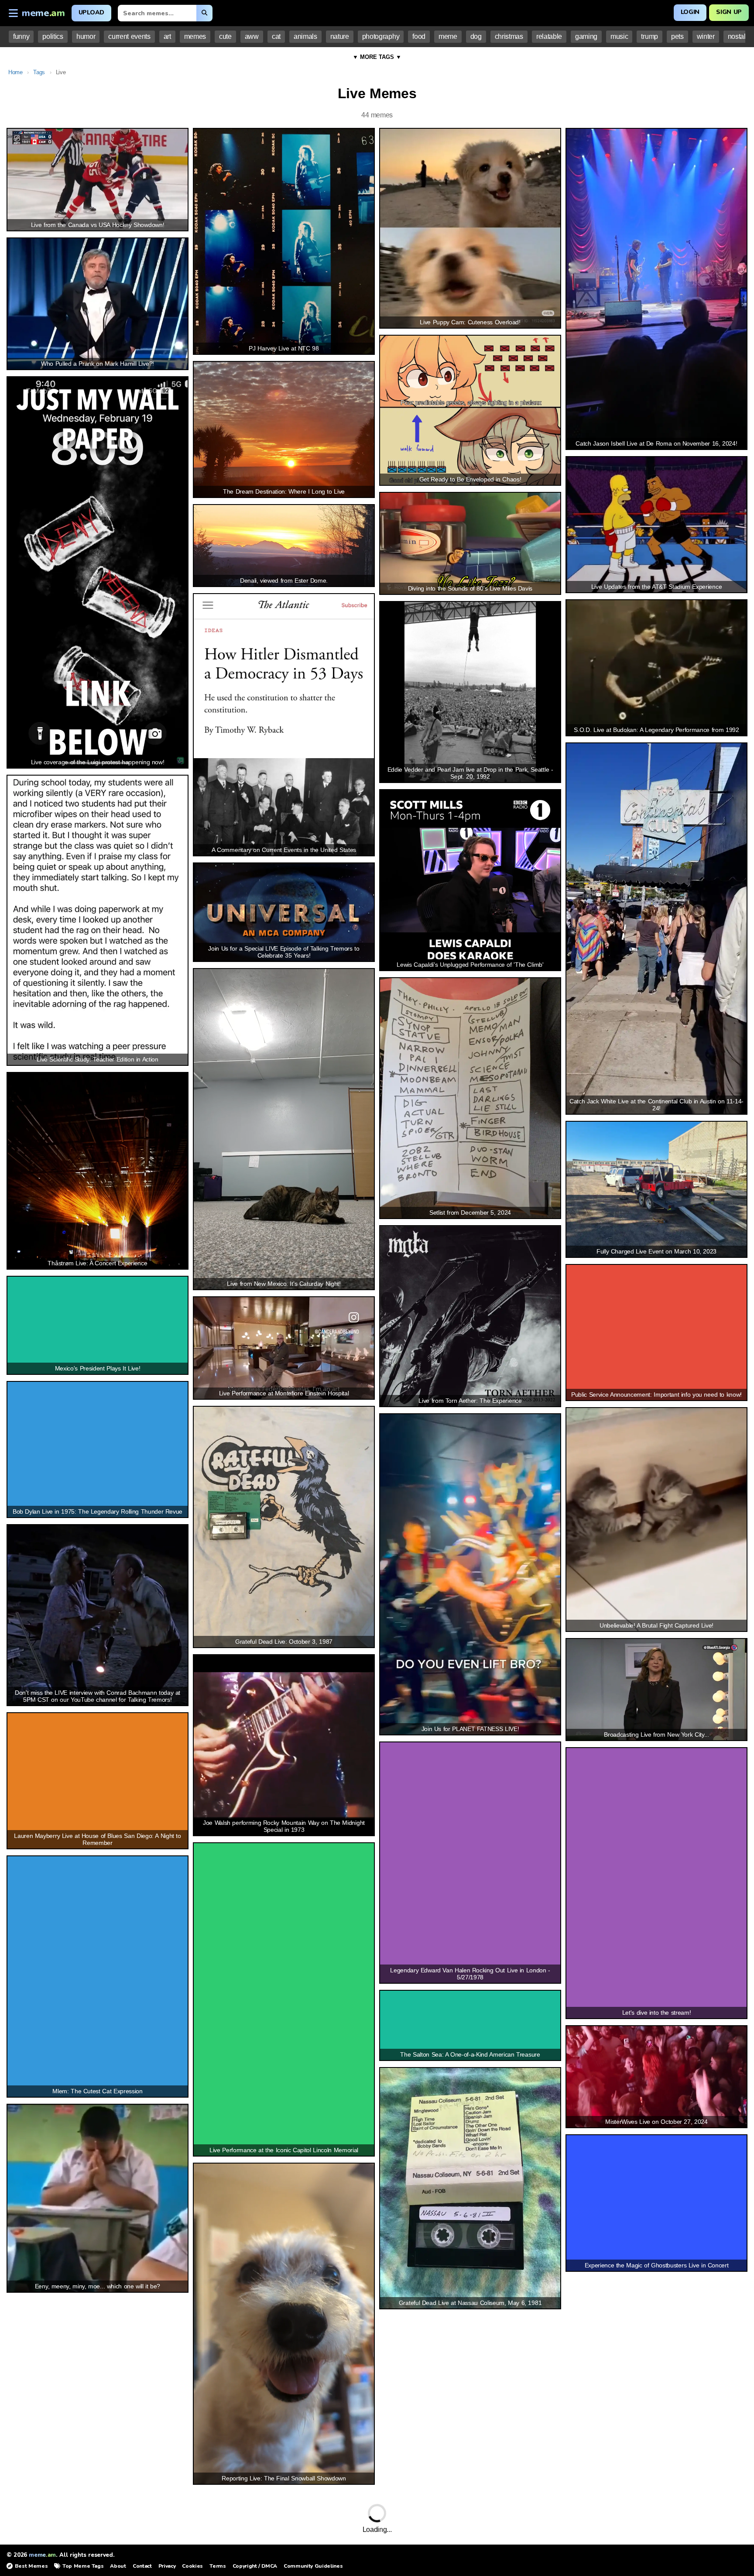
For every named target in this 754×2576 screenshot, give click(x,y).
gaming (586, 36)
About (118, 2566)
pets (677, 36)
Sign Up (729, 12)
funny (21, 36)
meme (448, 36)
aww (252, 36)
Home (15, 72)
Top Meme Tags (83, 2566)
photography (381, 36)
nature (340, 36)
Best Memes (31, 2566)
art (167, 36)
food (419, 36)
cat (276, 36)
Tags (39, 72)
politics (53, 36)
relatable (549, 36)
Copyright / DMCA (255, 2566)
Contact (142, 2566)
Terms (218, 2566)
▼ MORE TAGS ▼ (377, 57)
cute (225, 36)
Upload (91, 12)
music (619, 36)
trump (649, 36)
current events (129, 36)
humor (86, 36)
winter (706, 36)
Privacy (167, 2566)
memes (195, 36)
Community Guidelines (313, 2566)
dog (476, 36)
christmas (509, 36)
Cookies (192, 2566)
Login (690, 12)
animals (305, 36)
